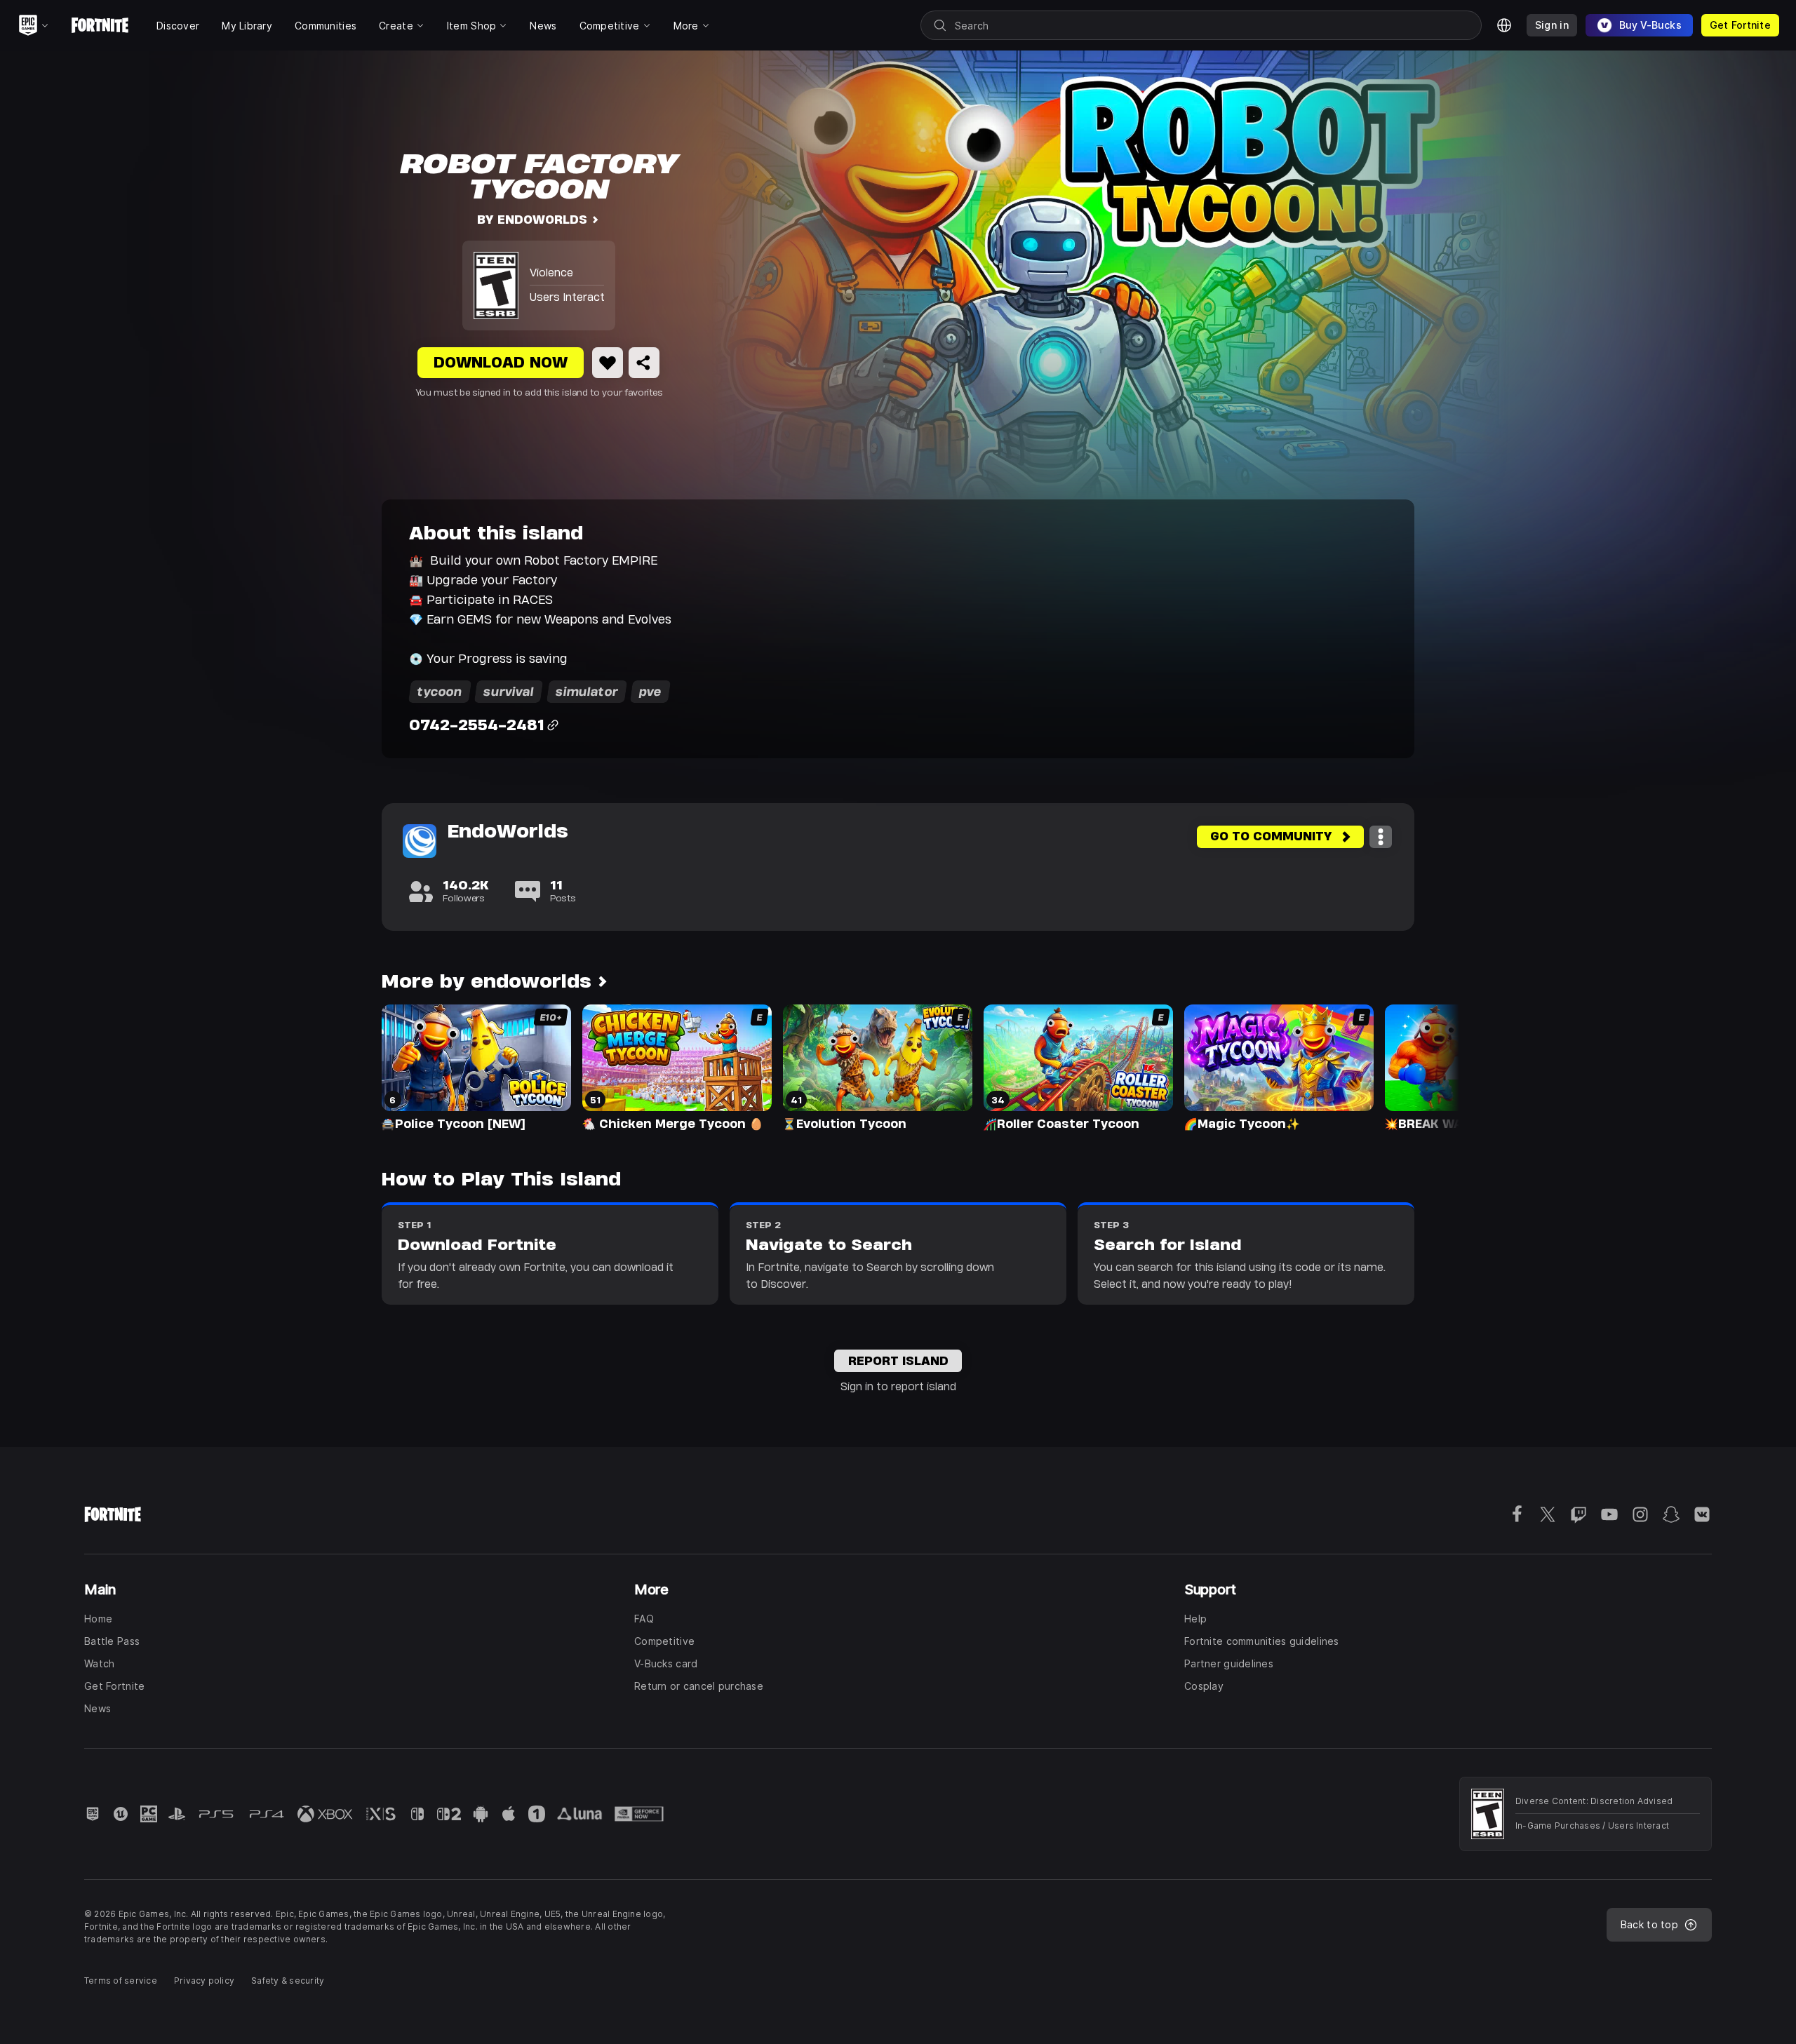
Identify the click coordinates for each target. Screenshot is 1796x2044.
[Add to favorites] (608, 363)
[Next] (1421, 1066)
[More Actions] (1381, 837)
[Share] (644, 363)
